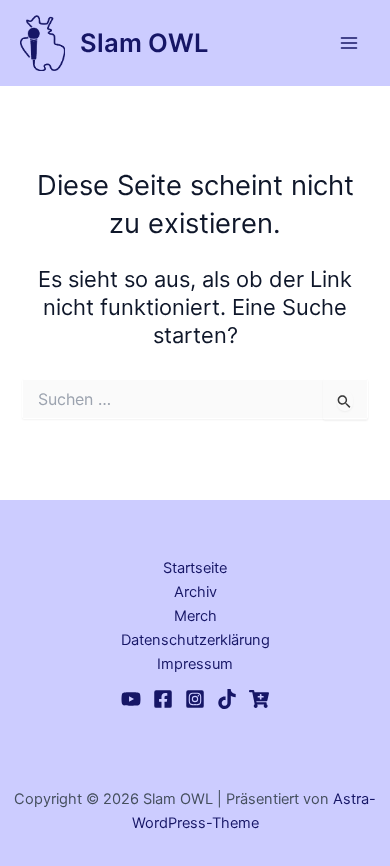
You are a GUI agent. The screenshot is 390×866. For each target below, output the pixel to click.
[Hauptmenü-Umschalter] (349, 43)
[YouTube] (131, 699)
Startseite (195, 568)
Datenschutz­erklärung (195, 640)
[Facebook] (163, 699)
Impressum (195, 664)
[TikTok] (227, 699)
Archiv (195, 592)
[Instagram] (195, 699)
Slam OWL (144, 42)
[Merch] (259, 699)
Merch (195, 616)
